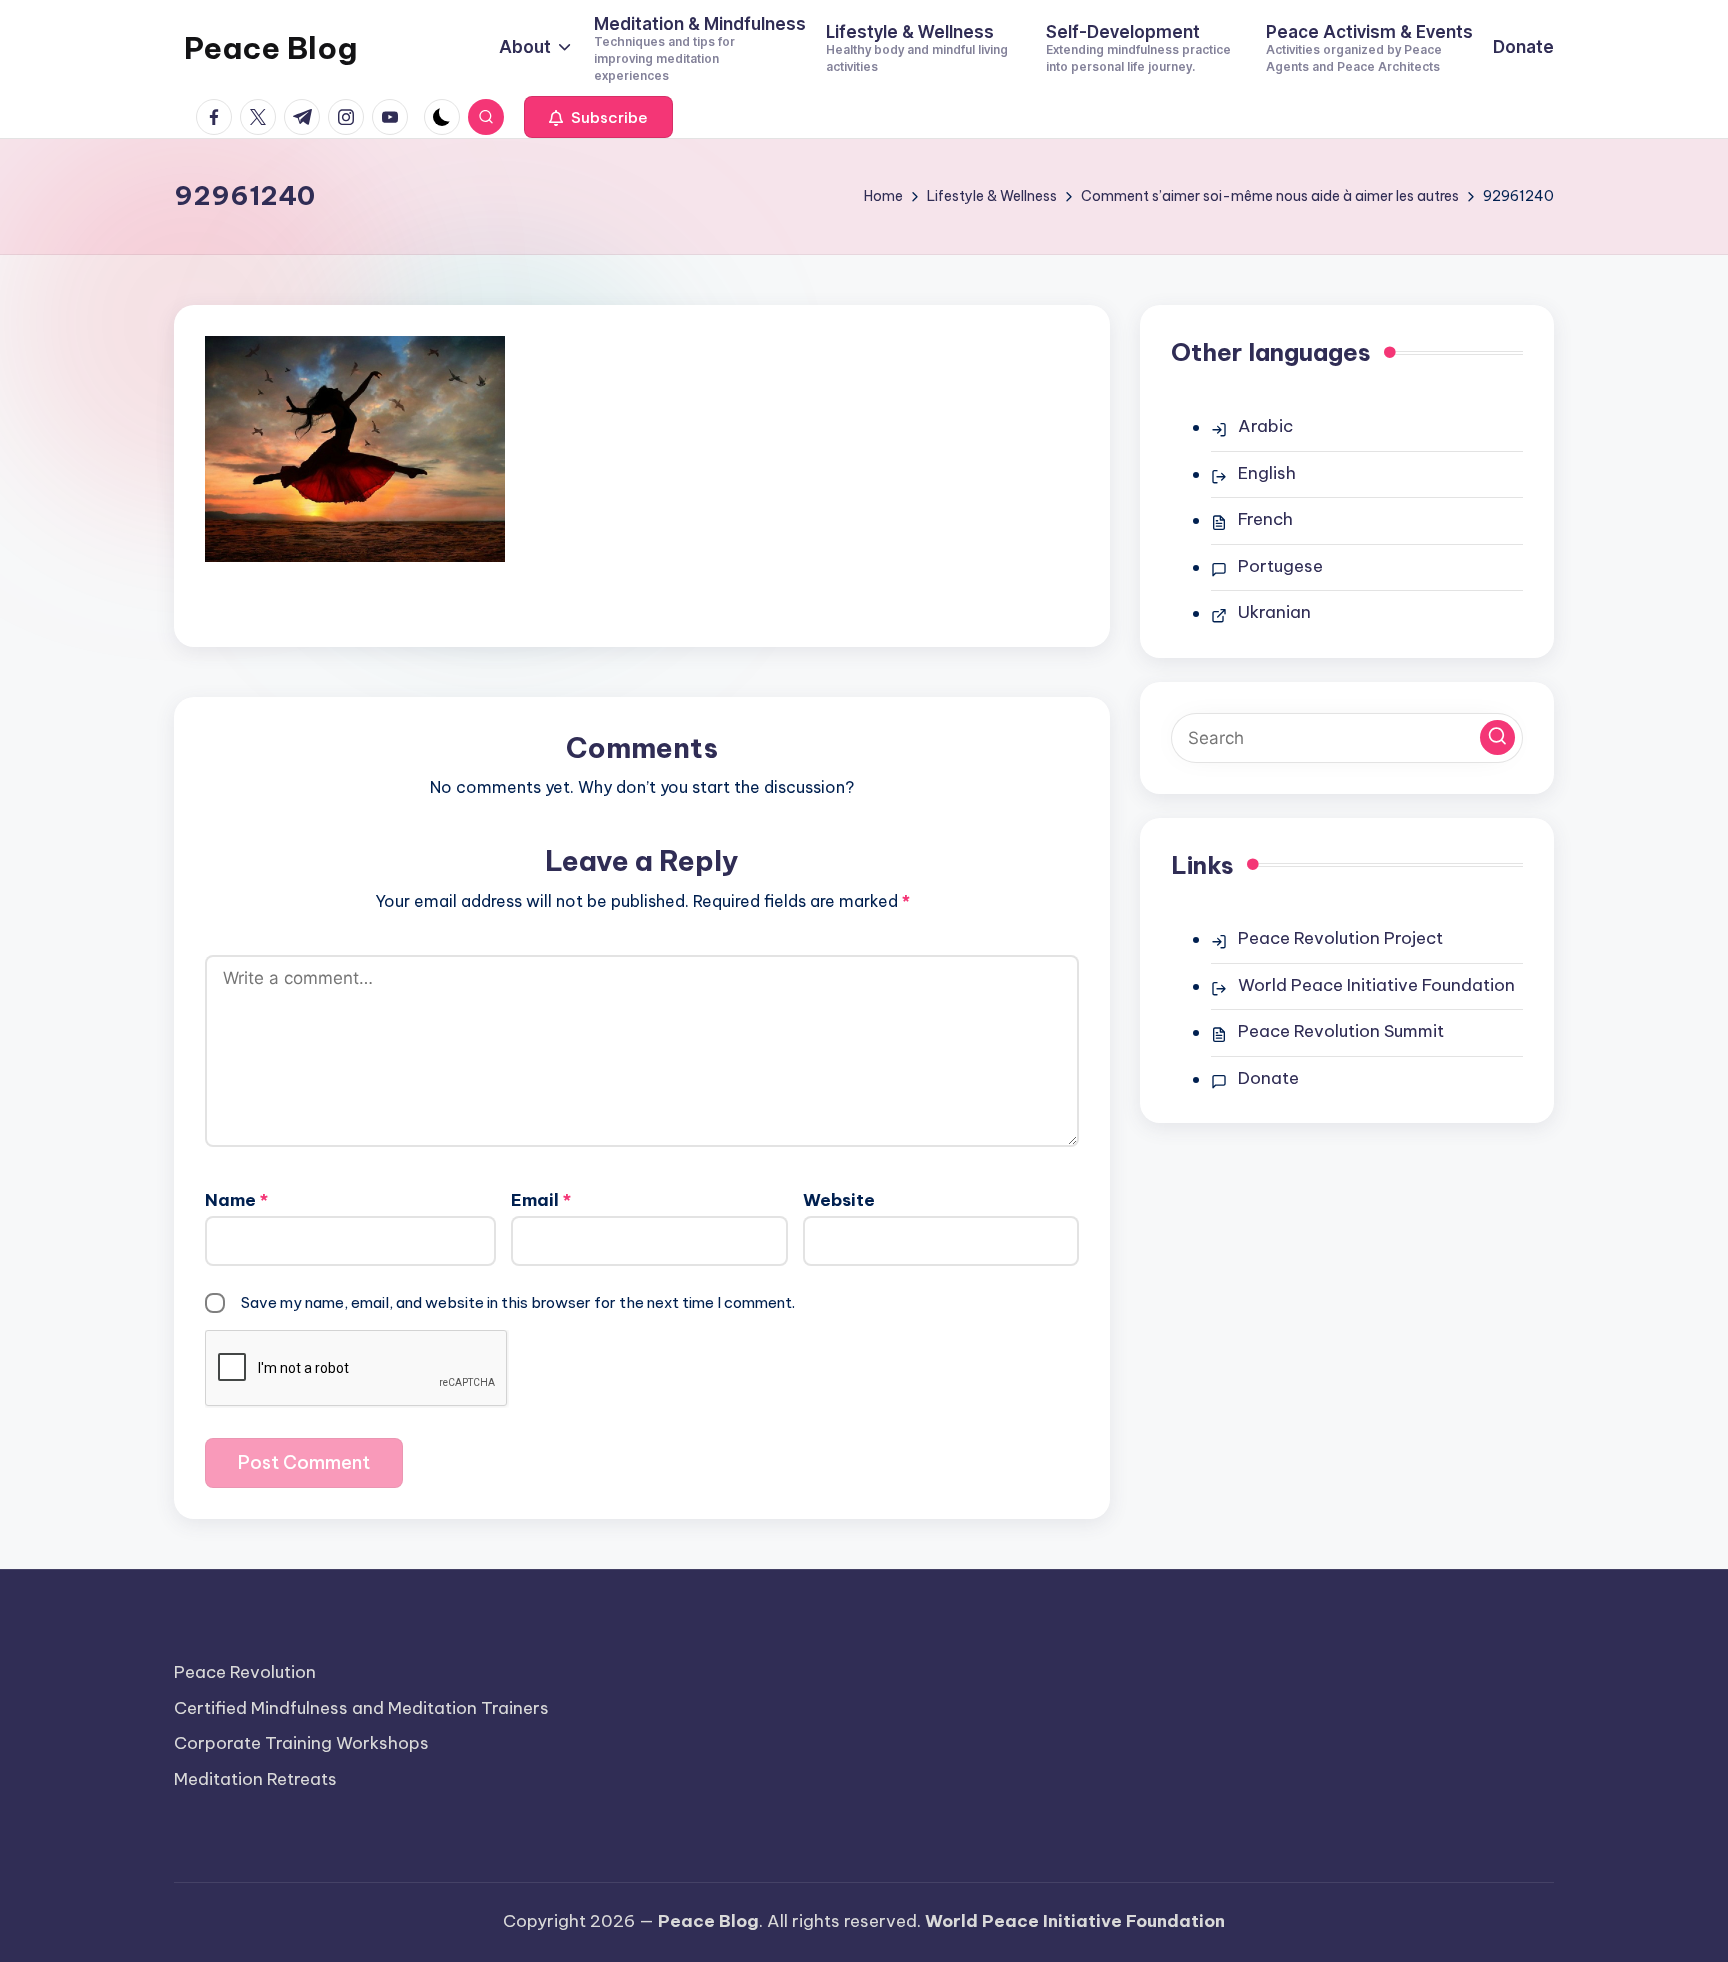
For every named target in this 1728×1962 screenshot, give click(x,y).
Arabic (1265, 426)
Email (541, 1200)
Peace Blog (270, 48)
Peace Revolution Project (1340, 938)
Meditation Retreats (255, 1779)
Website (839, 1200)
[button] (598, 117)
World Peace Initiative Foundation (1376, 985)
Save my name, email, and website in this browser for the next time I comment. (518, 1302)
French (1265, 519)
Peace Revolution (245, 1672)
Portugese (1280, 566)
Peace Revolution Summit (1341, 1031)
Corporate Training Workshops (301, 1743)
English (1267, 473)
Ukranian (1274, 612)
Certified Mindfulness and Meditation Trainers (361, 1708)
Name (236, 1200)
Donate (1268, 1078)
